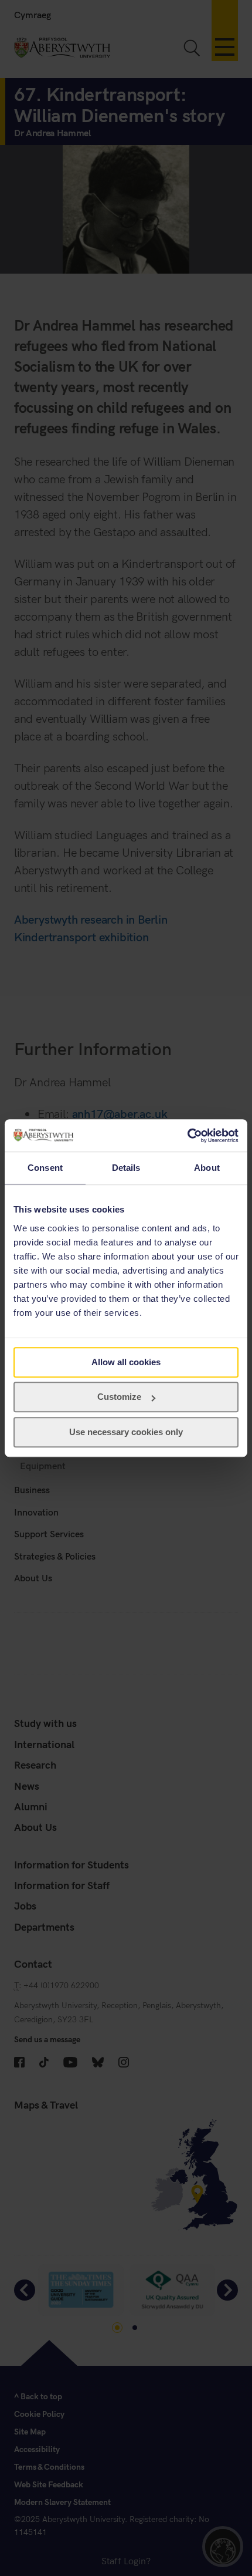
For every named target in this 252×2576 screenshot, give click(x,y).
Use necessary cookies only (126, 1432)
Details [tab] (126, 1168)
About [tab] (207, 1168)
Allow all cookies (126, 1362)
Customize (119, 1397)
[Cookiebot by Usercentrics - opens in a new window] (187, 1136)
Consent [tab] (45, 1168)
